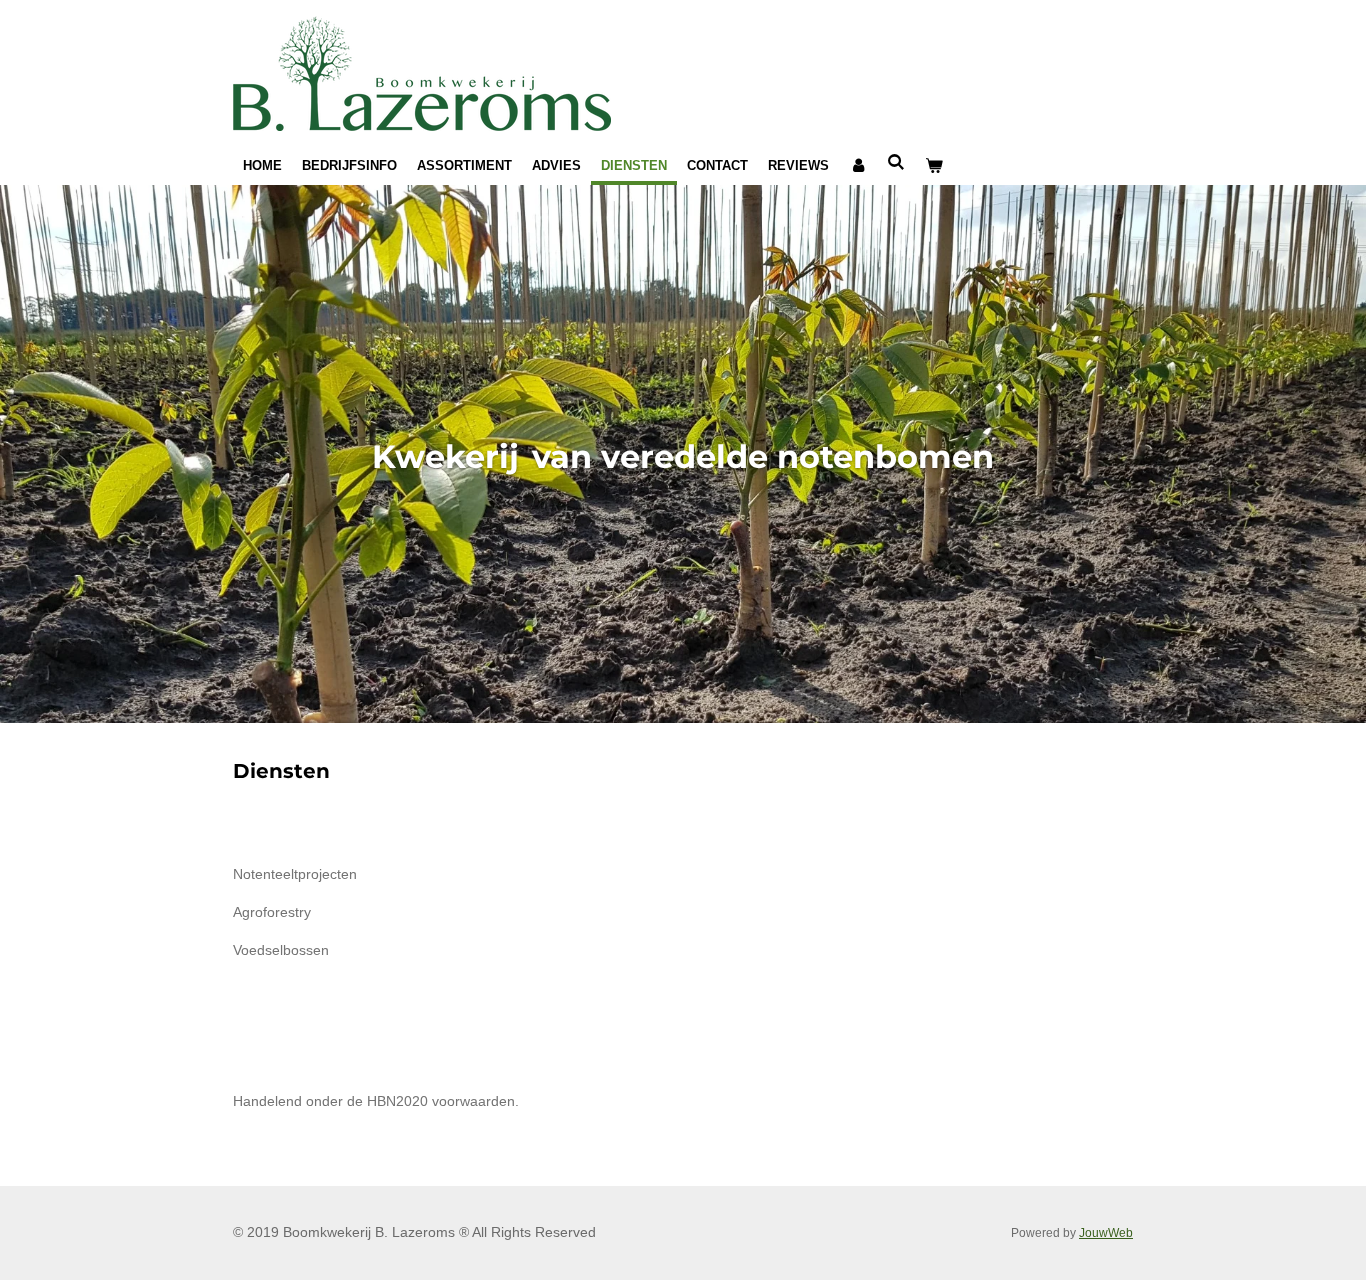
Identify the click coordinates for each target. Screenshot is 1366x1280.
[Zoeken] (896, 162)
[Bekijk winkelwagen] (934, 166)
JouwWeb (1106, 1232)
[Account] (858, 166)
